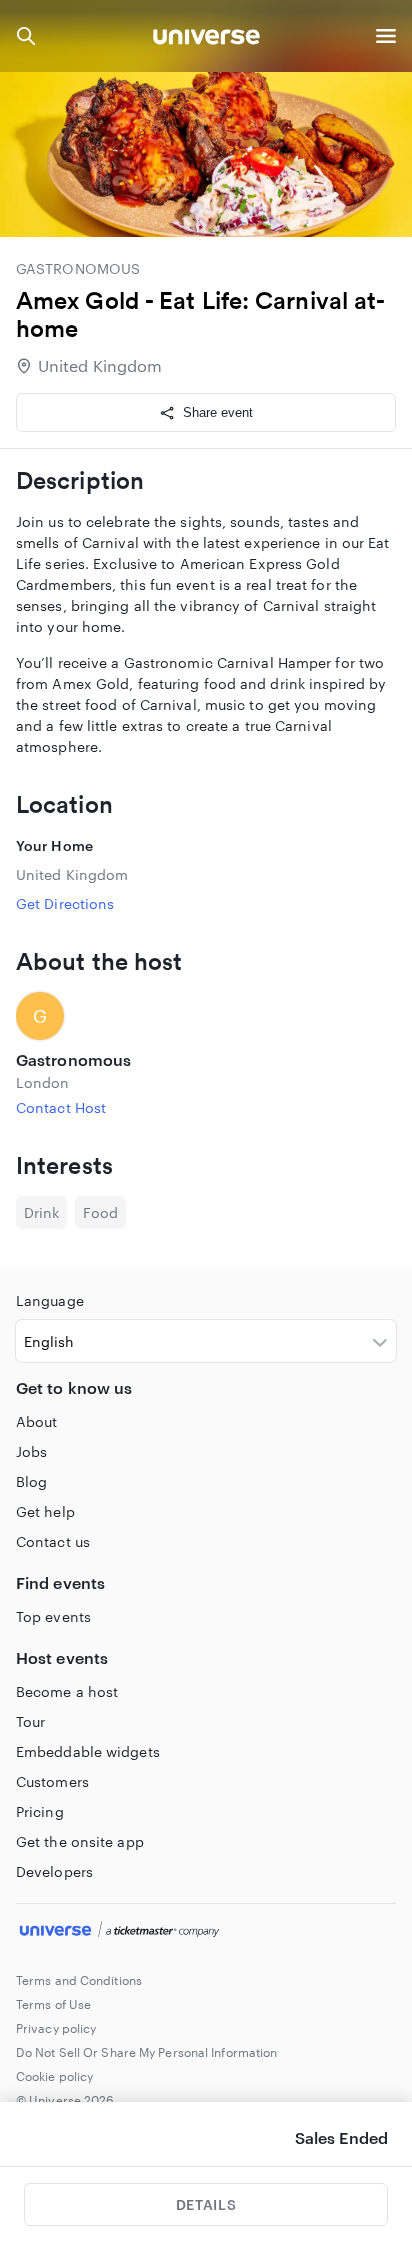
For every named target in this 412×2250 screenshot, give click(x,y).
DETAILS (206, 2204)
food (100, 1212)
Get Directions (65, 903)
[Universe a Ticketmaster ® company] (206, 1932)
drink (41, 1212)
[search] (26, 36)
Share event (218, 412)
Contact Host (61, 1107)
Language (50, 1300)
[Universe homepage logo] (206, 39)
